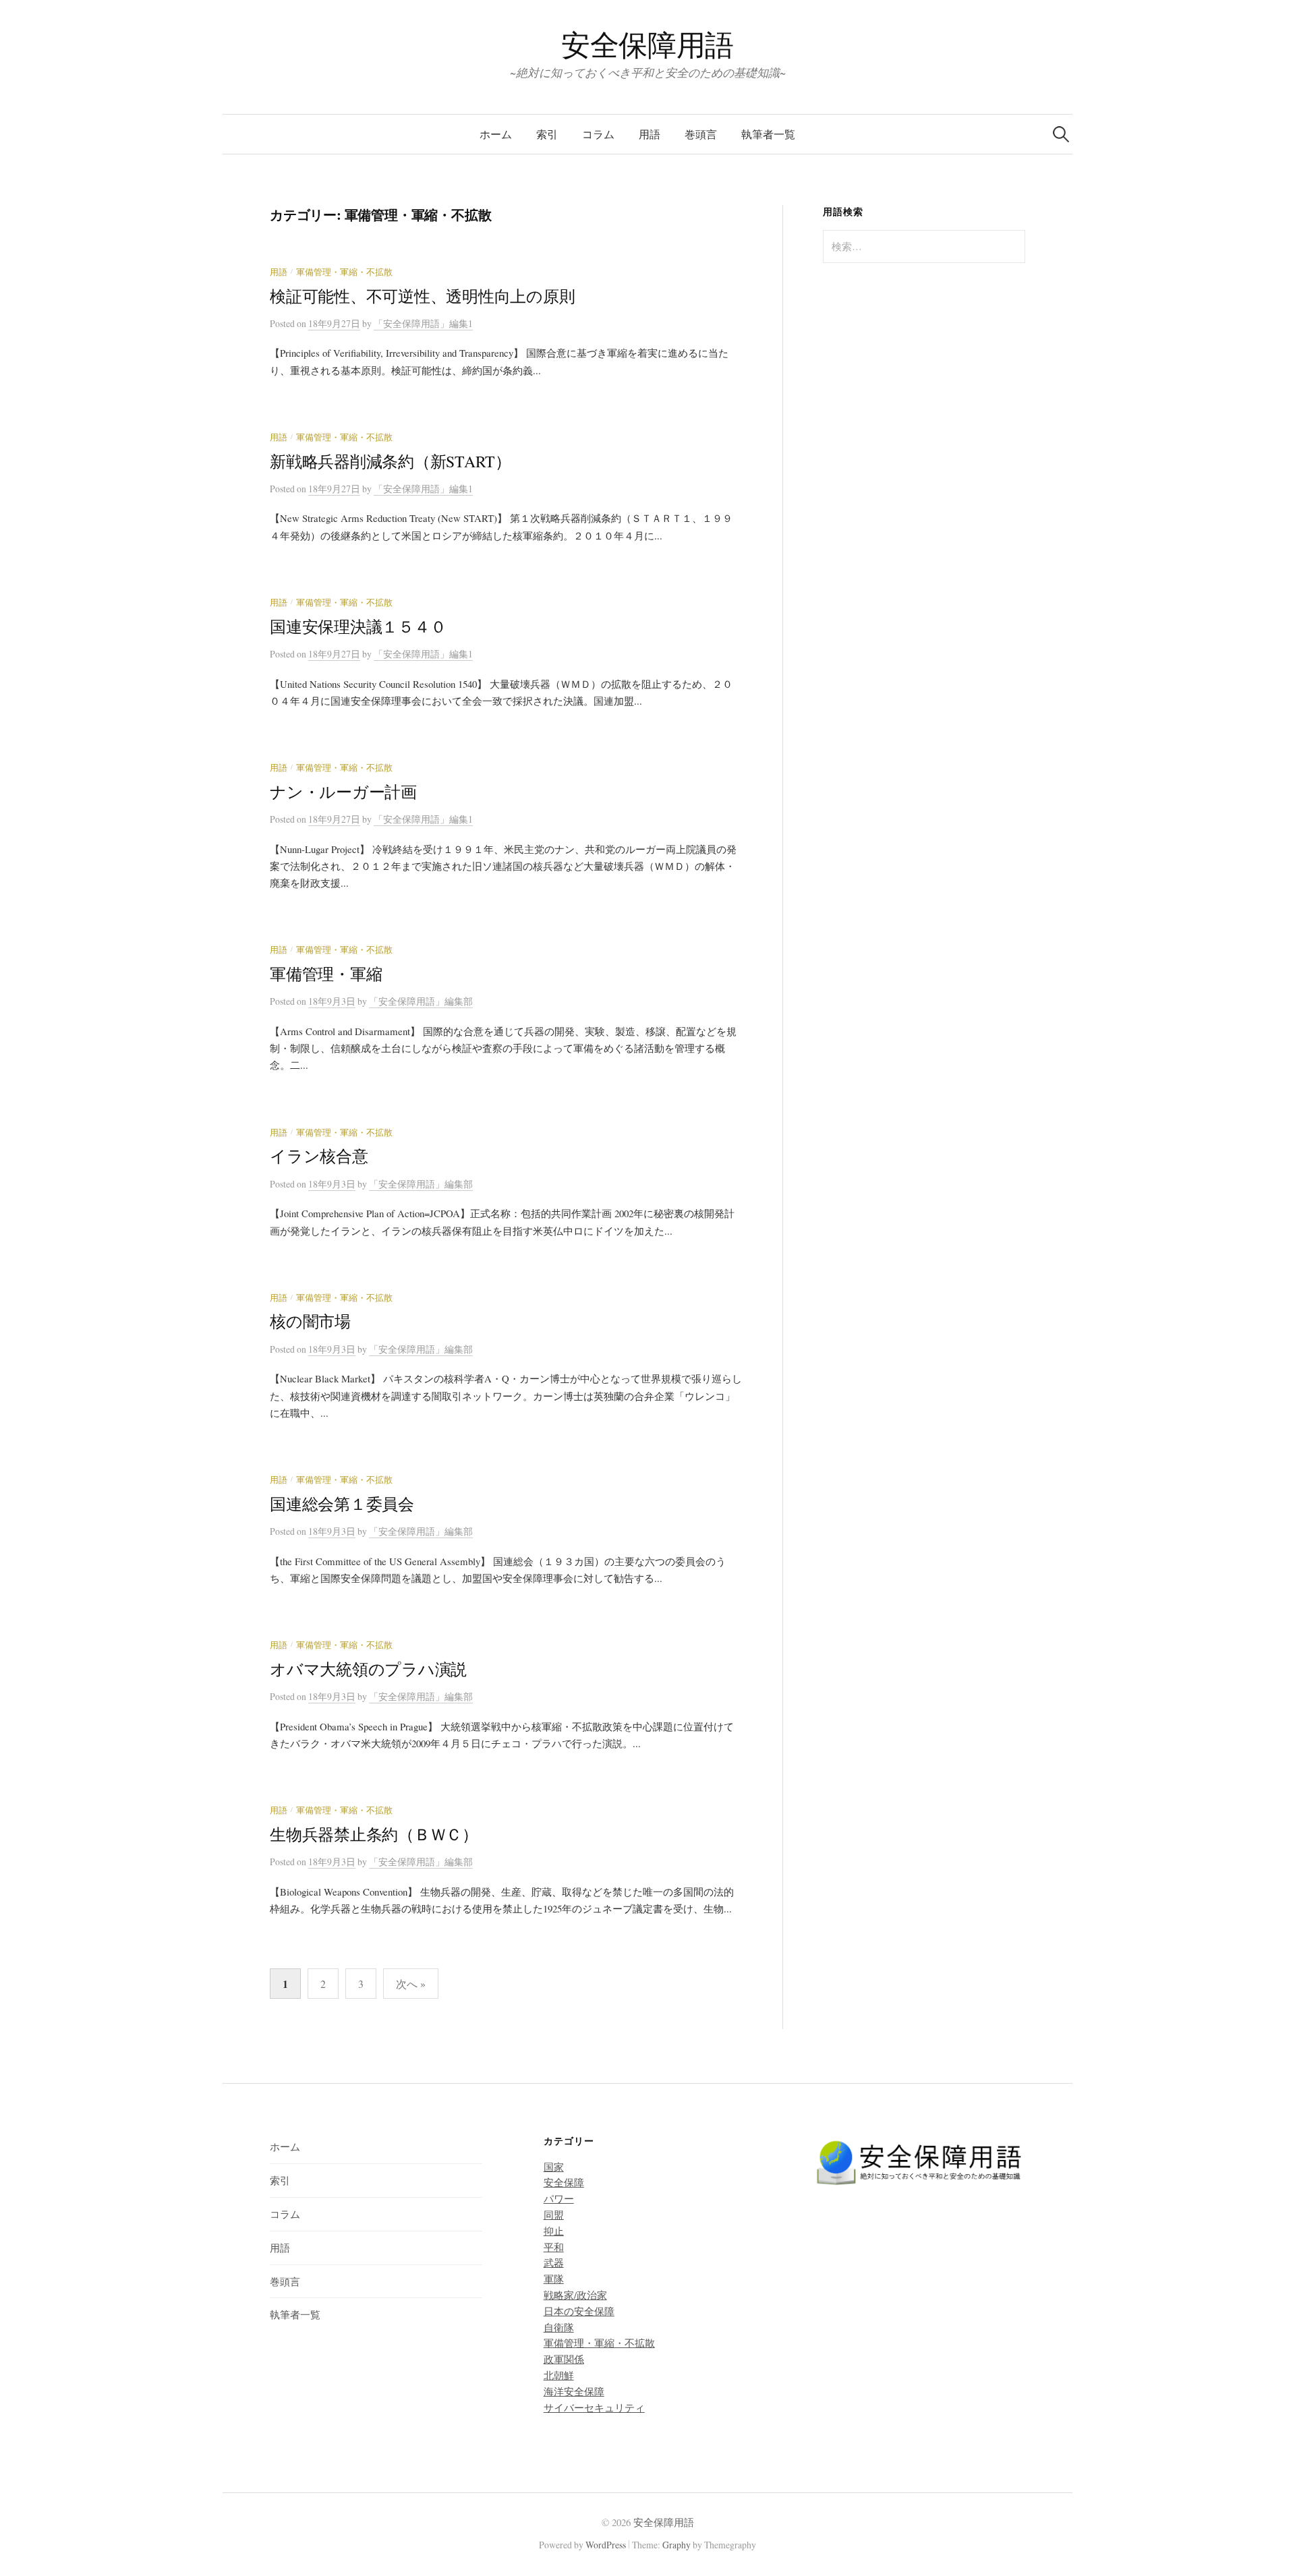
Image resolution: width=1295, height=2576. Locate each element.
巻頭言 (701, 134)
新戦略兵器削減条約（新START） (391, 461)
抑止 (554, 2231)
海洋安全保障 (574, 2391)
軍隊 (554, 2279)
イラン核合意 (319, 1156)
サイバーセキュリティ (594, 2407)
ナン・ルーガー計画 (343, 792)
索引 (547, 134)
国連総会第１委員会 (342, 1504)
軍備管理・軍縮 (326, 974)
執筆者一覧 (768, 134)
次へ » (411, 1984)
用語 (650, 134)
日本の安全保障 (579, 2311)
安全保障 (564, 2182)
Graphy (677, 2545)
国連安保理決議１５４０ (358, 626)
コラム (598, 134)
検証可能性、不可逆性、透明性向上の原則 (422, 296)
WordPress (606, 2545)
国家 (554, 2167)
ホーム (496, 134)
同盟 (554, 2215)
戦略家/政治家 (575, 2295)
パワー (559, 2198)
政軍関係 (564, 2359)
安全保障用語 (647, 44)
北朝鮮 (559, 2375)
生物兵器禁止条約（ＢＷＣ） (374, 1834)
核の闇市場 (310, 1321)
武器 (554, 2262)
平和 (554, 2247)
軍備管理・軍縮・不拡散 (344, 272)
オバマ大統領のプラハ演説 (368, 1669)
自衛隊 (559, 2327)
